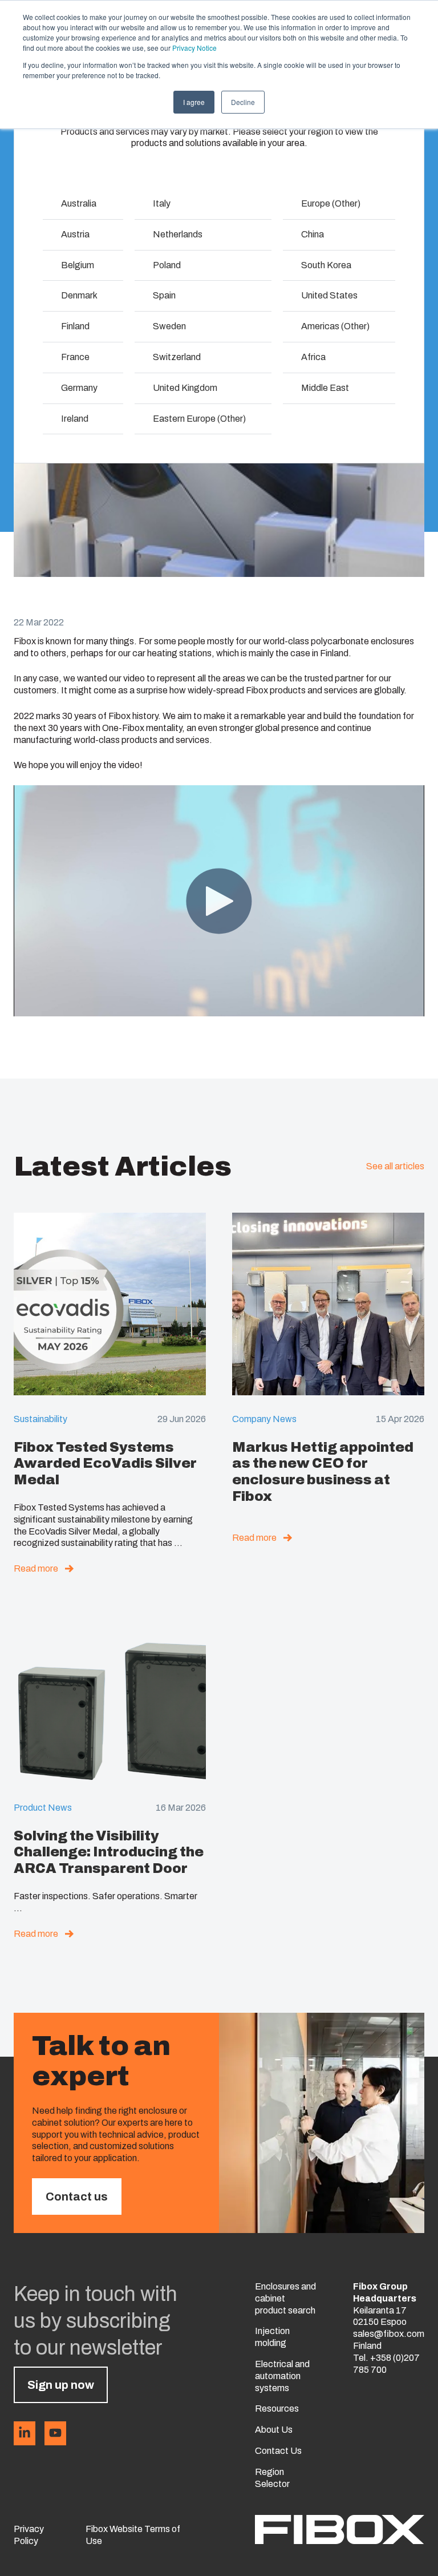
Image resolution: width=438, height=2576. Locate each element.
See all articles (395, 1166)
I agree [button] (194, 102)
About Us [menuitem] (274, 2430)
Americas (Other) (335, 326)
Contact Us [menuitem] (278, 2451)
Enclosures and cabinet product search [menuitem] (285, 2298)
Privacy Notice (194, 48)
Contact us (77, 2197)
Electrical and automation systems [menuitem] (282, 2376)
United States (329, 295)
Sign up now (61, 2385)
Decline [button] (243, 102)
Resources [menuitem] (277, 2409)
